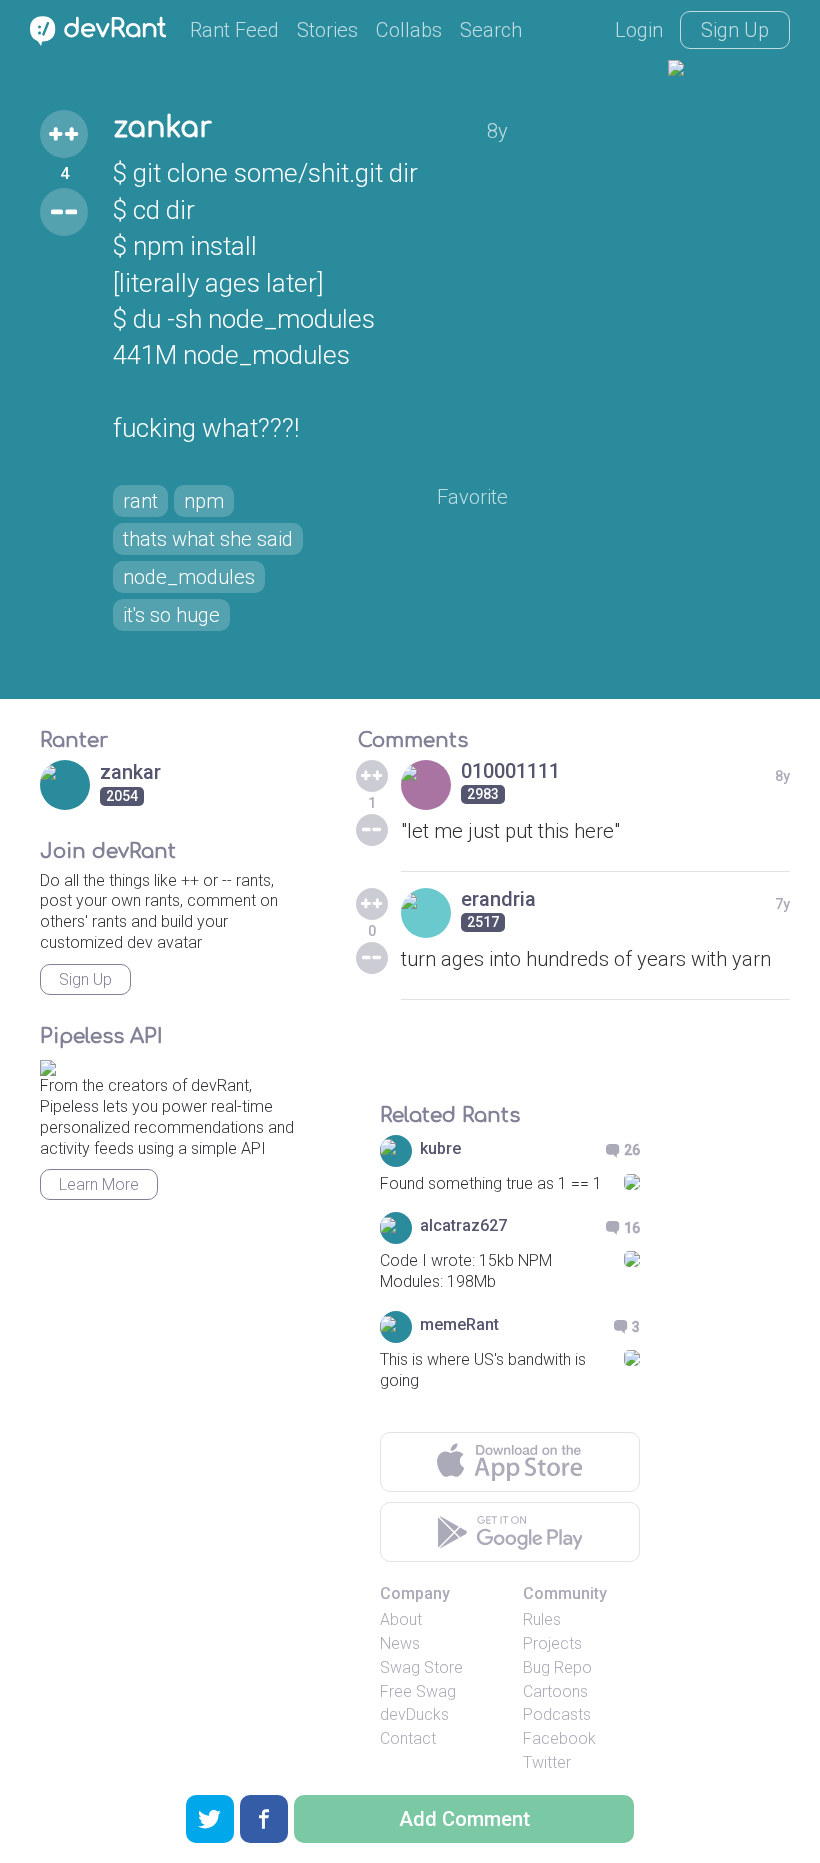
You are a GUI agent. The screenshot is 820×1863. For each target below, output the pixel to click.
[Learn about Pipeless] (48, 1065)
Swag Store (421, 1667)
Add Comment (464, 1819)
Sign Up (735, 30)
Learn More (99, 1184)
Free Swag (418, 1691)
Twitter (547, 1762)
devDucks (414, 1714)
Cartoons (555, 1691)
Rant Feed (234, 30)
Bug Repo (557, 1667)
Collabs (409, 30)
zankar (162, 128)
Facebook (559, 1738)
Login (639, 30)
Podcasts (557, 1714)
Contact (408, 1738)
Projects (552, 1643)
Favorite (472, 497)
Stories (327, 30)
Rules (542, 1619)
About (401, 1619)
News (400, 1643)
